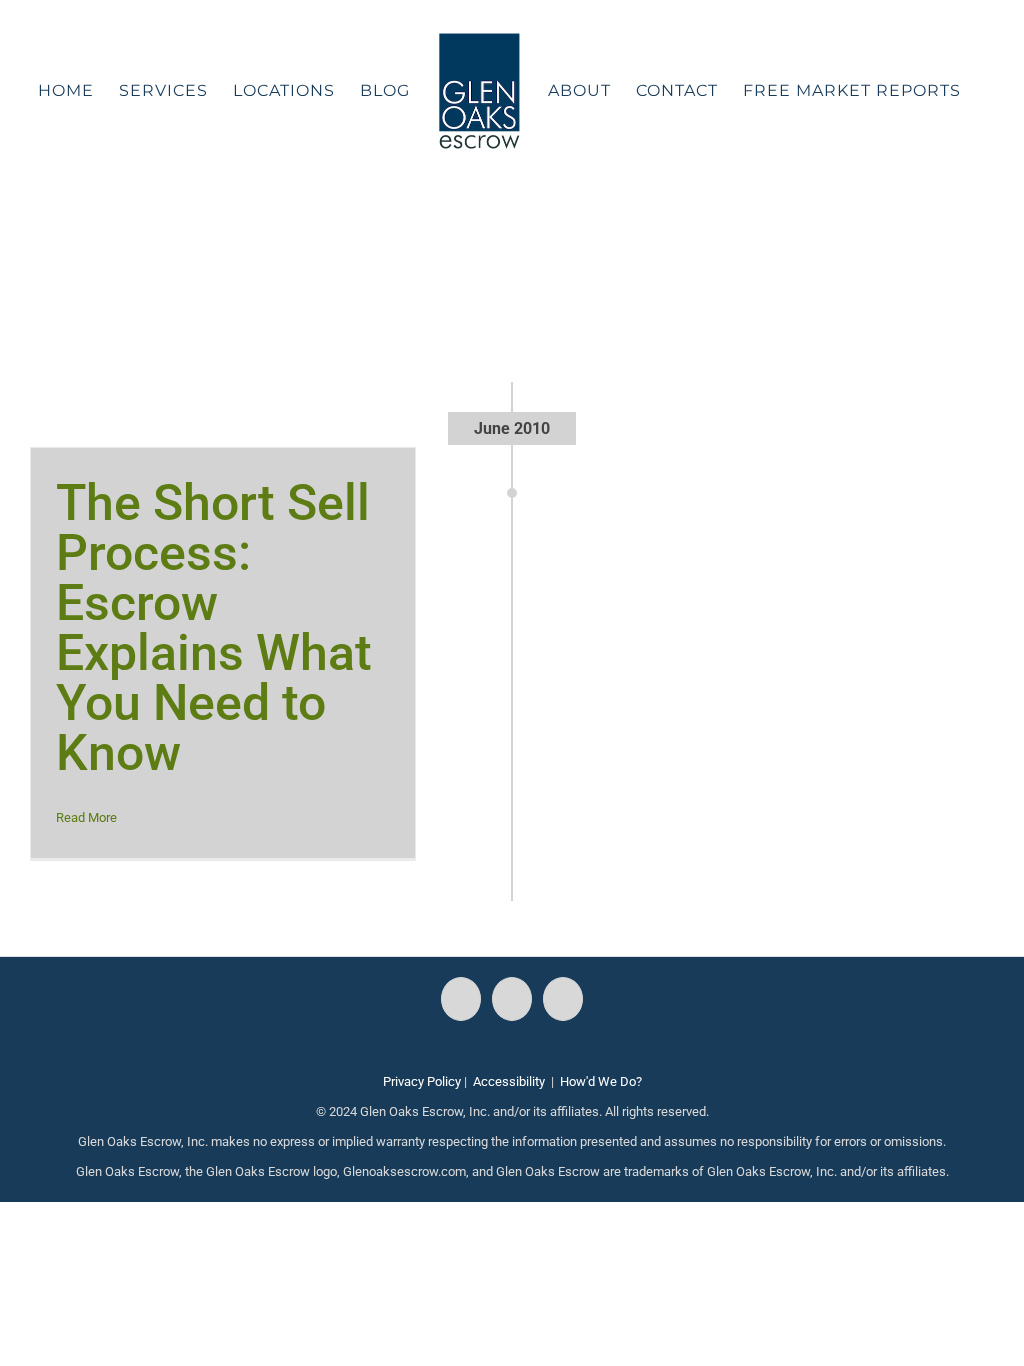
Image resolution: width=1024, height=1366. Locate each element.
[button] (499, 224)
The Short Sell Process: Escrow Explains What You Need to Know (214, 628)
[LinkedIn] (563, 999)
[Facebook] (461, 999)
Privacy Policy (422, 1081)
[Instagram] (512, 999)
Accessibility (509, 1081)
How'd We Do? (601, 1081)
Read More (86, 817)
